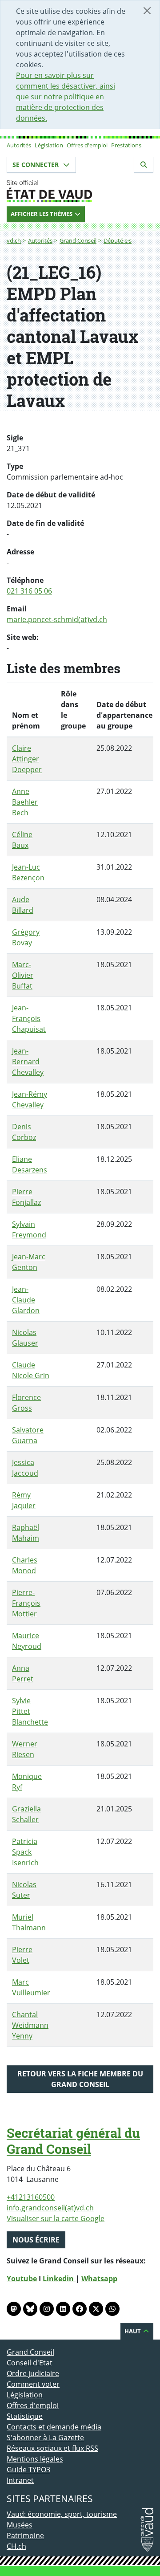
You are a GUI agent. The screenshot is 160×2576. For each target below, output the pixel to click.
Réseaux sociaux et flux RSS (52, 2448)
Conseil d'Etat (30, 2363)
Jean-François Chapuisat (29, 1018)
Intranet (20, 2480)
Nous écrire (36, 2240)
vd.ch (14, 240)
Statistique (25, 2416)
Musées (20, 2525)
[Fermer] (147, 11)
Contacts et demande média (54, 2427)
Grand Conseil (78, 240)
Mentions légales (35, 2459)
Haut (133, 2331)
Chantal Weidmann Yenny (30, 2025)
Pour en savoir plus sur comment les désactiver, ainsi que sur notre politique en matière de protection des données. (66, 97)
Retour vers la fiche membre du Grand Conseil (80, 2079)
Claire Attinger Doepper (27, 759)
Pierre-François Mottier (26, 1603)
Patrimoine (25, 2535)
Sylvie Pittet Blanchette (30, 1711)
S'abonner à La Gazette (45, 2438)
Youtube (22, 2279)
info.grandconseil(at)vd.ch (50, 2208)
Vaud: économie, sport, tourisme (62, 2514)
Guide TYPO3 (28, 2470)
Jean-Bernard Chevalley (28, 1062)
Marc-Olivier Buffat (23, 975)
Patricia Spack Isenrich (25, 1852)
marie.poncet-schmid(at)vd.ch (57, 619)
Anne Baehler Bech (25, 802)
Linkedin (59, 2279)
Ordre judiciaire (33, 2373)
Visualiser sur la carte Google (56, 2218)
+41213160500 (31, 2197)
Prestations (126, 145)
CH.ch (16, 2546)
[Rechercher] (144, 165)
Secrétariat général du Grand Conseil (73, 2141)
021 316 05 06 (29, 591)
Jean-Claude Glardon (26, 1300)
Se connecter (36, 165)
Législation (49, 145)
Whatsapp (99, 2279)
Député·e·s (118, 240)
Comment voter (33, 2384)
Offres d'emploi (87, 145)
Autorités (19, 145)
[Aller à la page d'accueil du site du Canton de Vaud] (80, 191)
